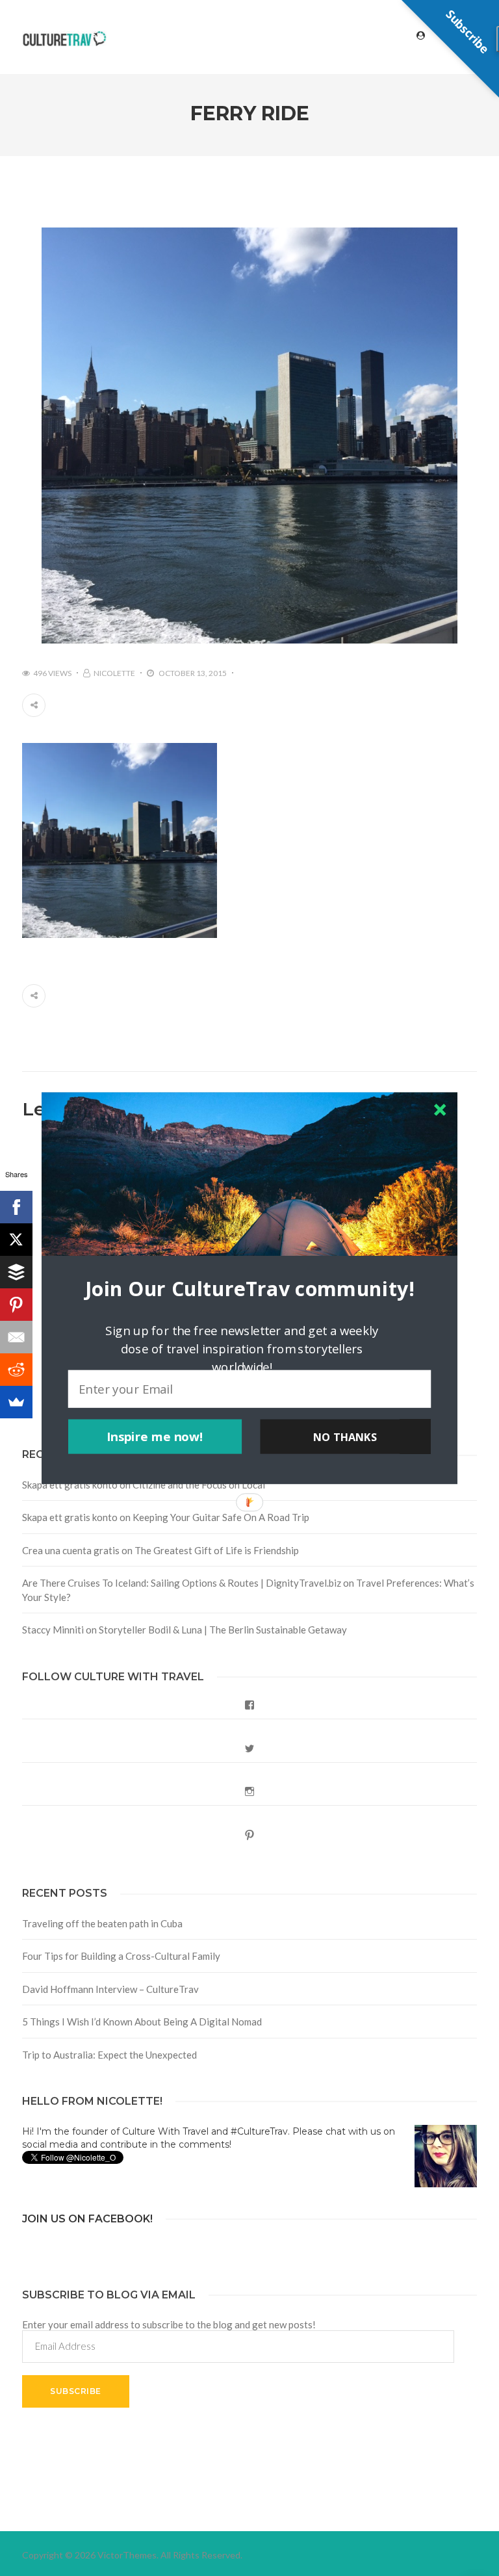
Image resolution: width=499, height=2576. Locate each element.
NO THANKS (345, 1437)
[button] (249, 1288)
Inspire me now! (155, 1437)
